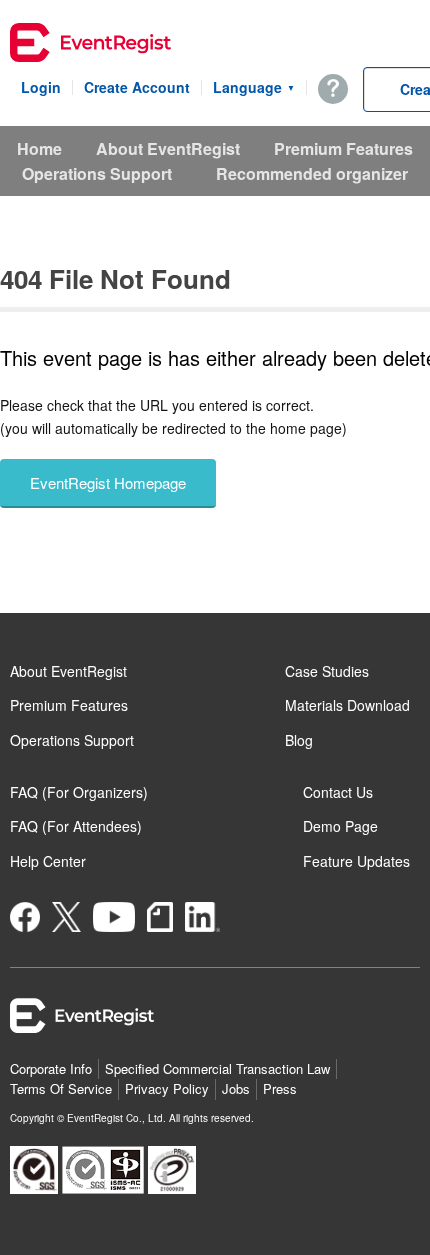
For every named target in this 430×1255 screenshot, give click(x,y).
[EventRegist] (90, 45)
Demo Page (340, 826)
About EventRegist (168, 148)
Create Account (137, 87)
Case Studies (327, 671)
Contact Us (338, 792)
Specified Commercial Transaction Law (217, 1068)
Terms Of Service (61, 1088)
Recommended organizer (312, 173)
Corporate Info (51, 1068)
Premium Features (343, 148)
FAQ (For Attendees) (76, 826)
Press (280, 1088)
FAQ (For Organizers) (79, 792)
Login (41, 87)
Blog (299, 740)
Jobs (236, 1088)
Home (39, 148)
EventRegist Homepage (108, 482)
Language (254, 87)
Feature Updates (356, 861)
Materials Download (347, 705)
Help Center (48, 861)
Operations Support (97, 173)
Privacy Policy (167, 1088)
